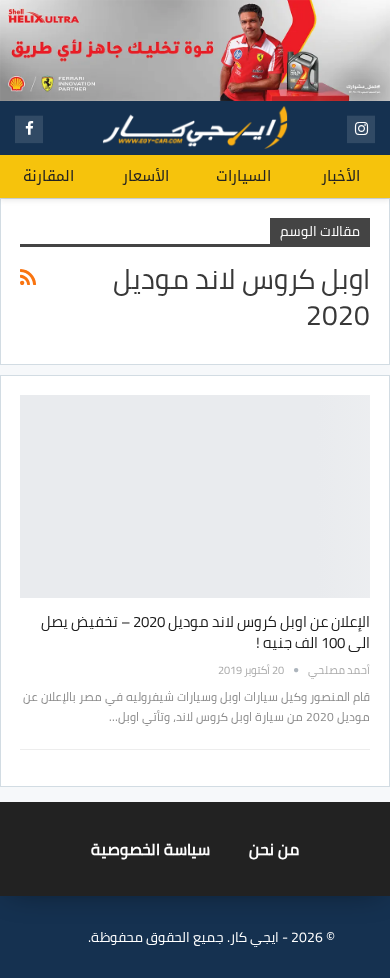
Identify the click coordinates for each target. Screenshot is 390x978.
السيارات (243, 176)
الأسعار (146, 176)
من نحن (274, 849)
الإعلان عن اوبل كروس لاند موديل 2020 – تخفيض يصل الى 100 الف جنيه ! (205, 632)
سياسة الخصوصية (150, 849)
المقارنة (48, 176)
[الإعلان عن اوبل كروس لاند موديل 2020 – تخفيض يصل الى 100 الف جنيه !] (195, 496)
